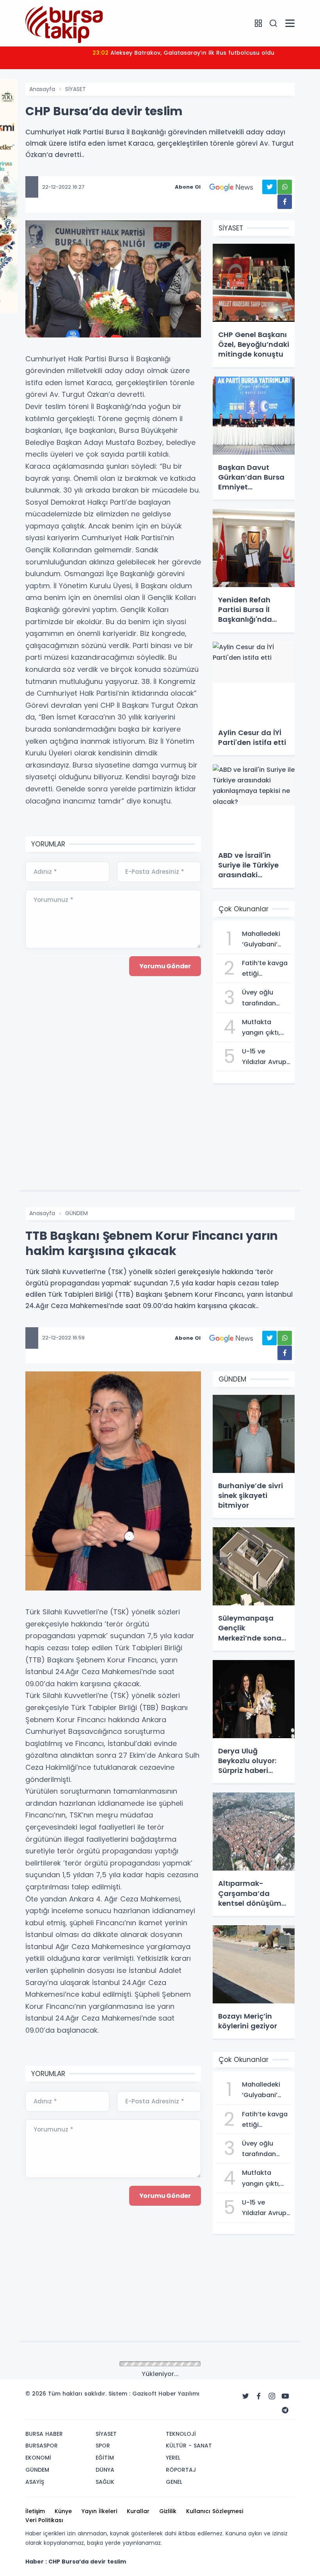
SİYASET (76, 89)
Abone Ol (188, 187)
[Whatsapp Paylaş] (285, 187)
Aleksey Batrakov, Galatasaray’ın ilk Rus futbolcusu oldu (183, 53)
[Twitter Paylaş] (269, 187)
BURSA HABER (82, 2364)
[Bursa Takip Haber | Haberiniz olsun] (64, 23)
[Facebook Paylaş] (285, 202)
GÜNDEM (76, 1213)
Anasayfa (42, 89)
